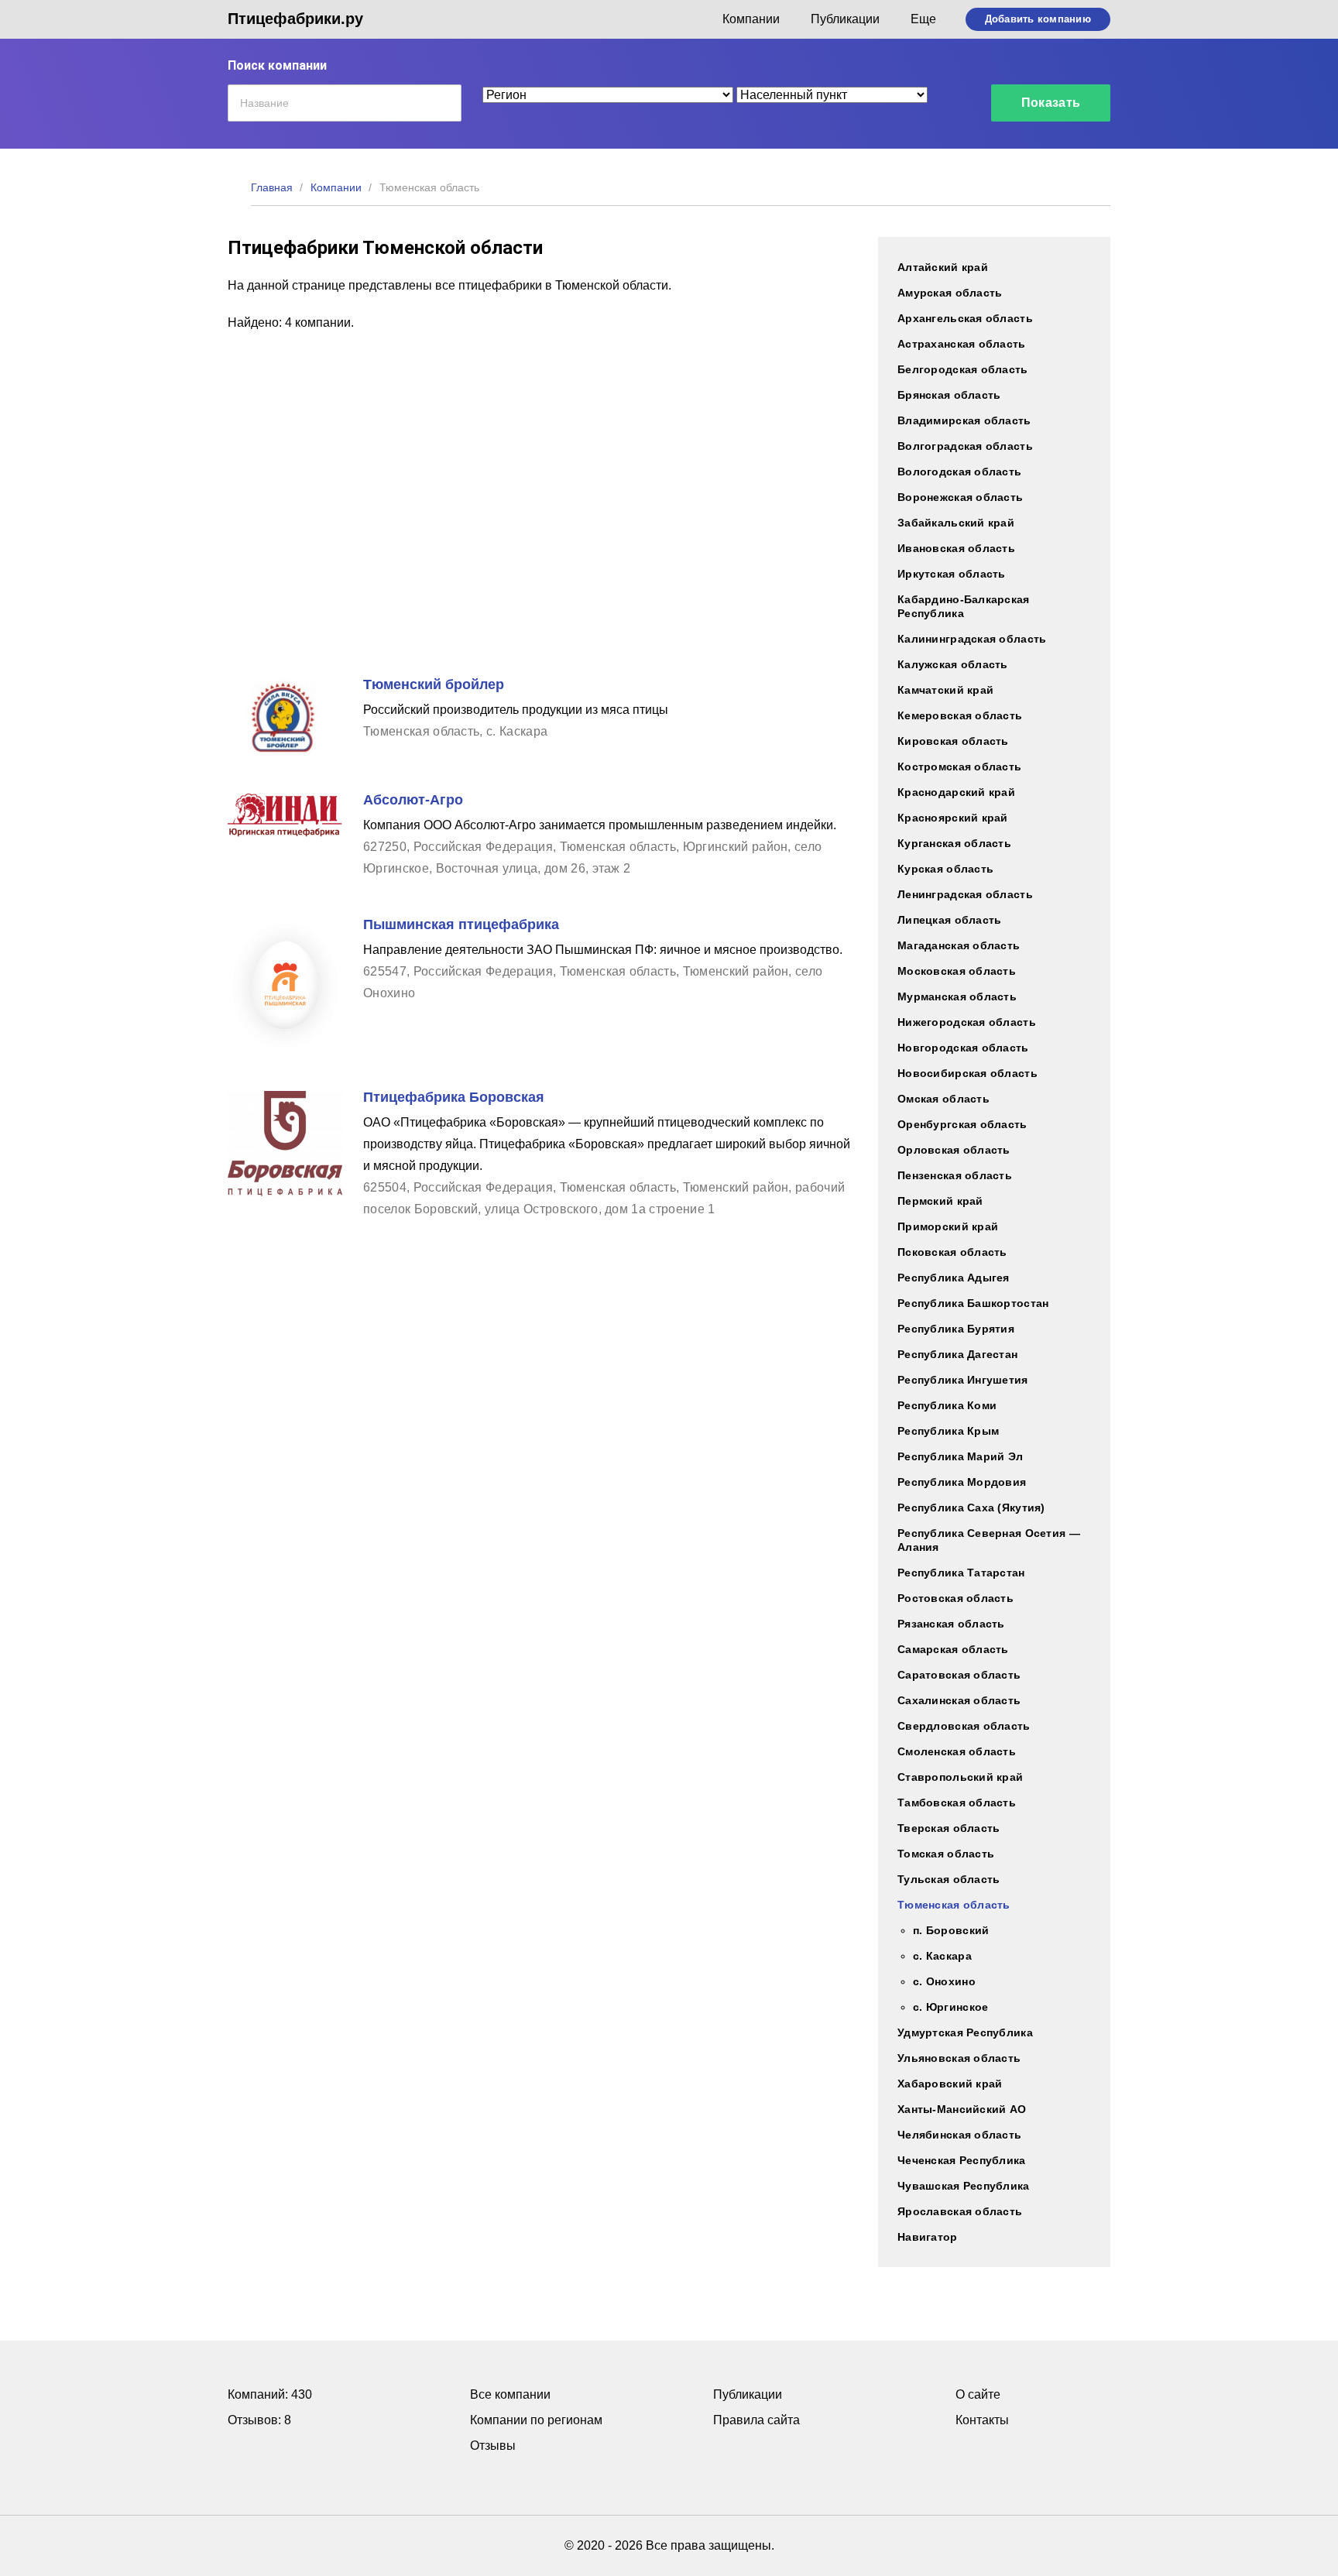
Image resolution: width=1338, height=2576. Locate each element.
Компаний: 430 (270, 2394)
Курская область (945, 869)
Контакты (982, 2420)
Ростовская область (955, 1598)
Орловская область (954, 1150)
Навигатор (928, 2237)
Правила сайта (756, 2420)
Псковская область (952, 1252)
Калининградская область (972, 639)
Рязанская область (951, 1624)
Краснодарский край (956, 792)
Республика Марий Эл (960, 1456)
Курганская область (954, 843)
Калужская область (953, 664)
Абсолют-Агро (413, 800)
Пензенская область (955, 1175)
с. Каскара (942, 1956)
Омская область (943, 1099)
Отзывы (493, 2446)
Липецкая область (949, 920)
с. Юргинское (950, 2007)
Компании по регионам (536, 2420)
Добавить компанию (1038, 19)
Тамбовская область (957, 1803)
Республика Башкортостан (973, 1303)
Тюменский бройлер (434, 684)
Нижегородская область (967, 1022)
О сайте (978, 2394)
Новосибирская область (967, 1073)
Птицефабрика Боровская (454, 1097)
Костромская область (959, 767)
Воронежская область (960, 497)
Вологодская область (959, 472)
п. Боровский (951, 1930)
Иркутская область (952, 574)
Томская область (946, 1854)
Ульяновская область (959, 2058)
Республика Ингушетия (963, 1380)
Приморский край (948, 1226)
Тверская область (949, 1828)
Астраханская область (962, 344)
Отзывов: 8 (259, 2420)
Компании (751, 19)
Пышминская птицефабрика (461, 924)
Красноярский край (953, 818)
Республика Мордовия (962, 1482)
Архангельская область (965, 318)
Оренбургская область (962, 1124)
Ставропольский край (960, 1777)
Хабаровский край (950, 2084)
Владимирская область (964, 420)
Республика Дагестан (957, 1354)
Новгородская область (963, 1048)
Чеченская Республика (962, 2160)
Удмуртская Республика (965, 2032)
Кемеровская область (960, 715)
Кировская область (953, 741)
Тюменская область (954, 1905)
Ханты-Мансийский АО (962, 2109)
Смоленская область (957, 1751)
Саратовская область (959, 1675)
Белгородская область (963, 369)
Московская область (957, 971)
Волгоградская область (965, 446)
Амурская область (950, 293)
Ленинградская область (965, 894)
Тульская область (949, 1879)
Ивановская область (956, 548)
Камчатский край (945, 690)
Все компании (510, 2394)
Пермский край (940, 1201)
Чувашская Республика (964, 2186)
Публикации (845, 19)
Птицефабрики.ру (295, 19)
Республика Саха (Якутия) (971, 1508)
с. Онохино (944, 1981)
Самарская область (953, 1649)
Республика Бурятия (956, 1329)
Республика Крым (948, 1431)
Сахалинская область (959, 1700)
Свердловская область (964, 1726)
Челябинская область (959, 2135)
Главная (272, 187)
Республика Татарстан (961, 1573)
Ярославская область (960, 2211)
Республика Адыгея (954, 1278)
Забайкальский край (956, 523)
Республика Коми (947, 1405)
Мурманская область (957, 996)
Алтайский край (943, 267)
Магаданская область (959, 945)
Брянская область (949, 395)
